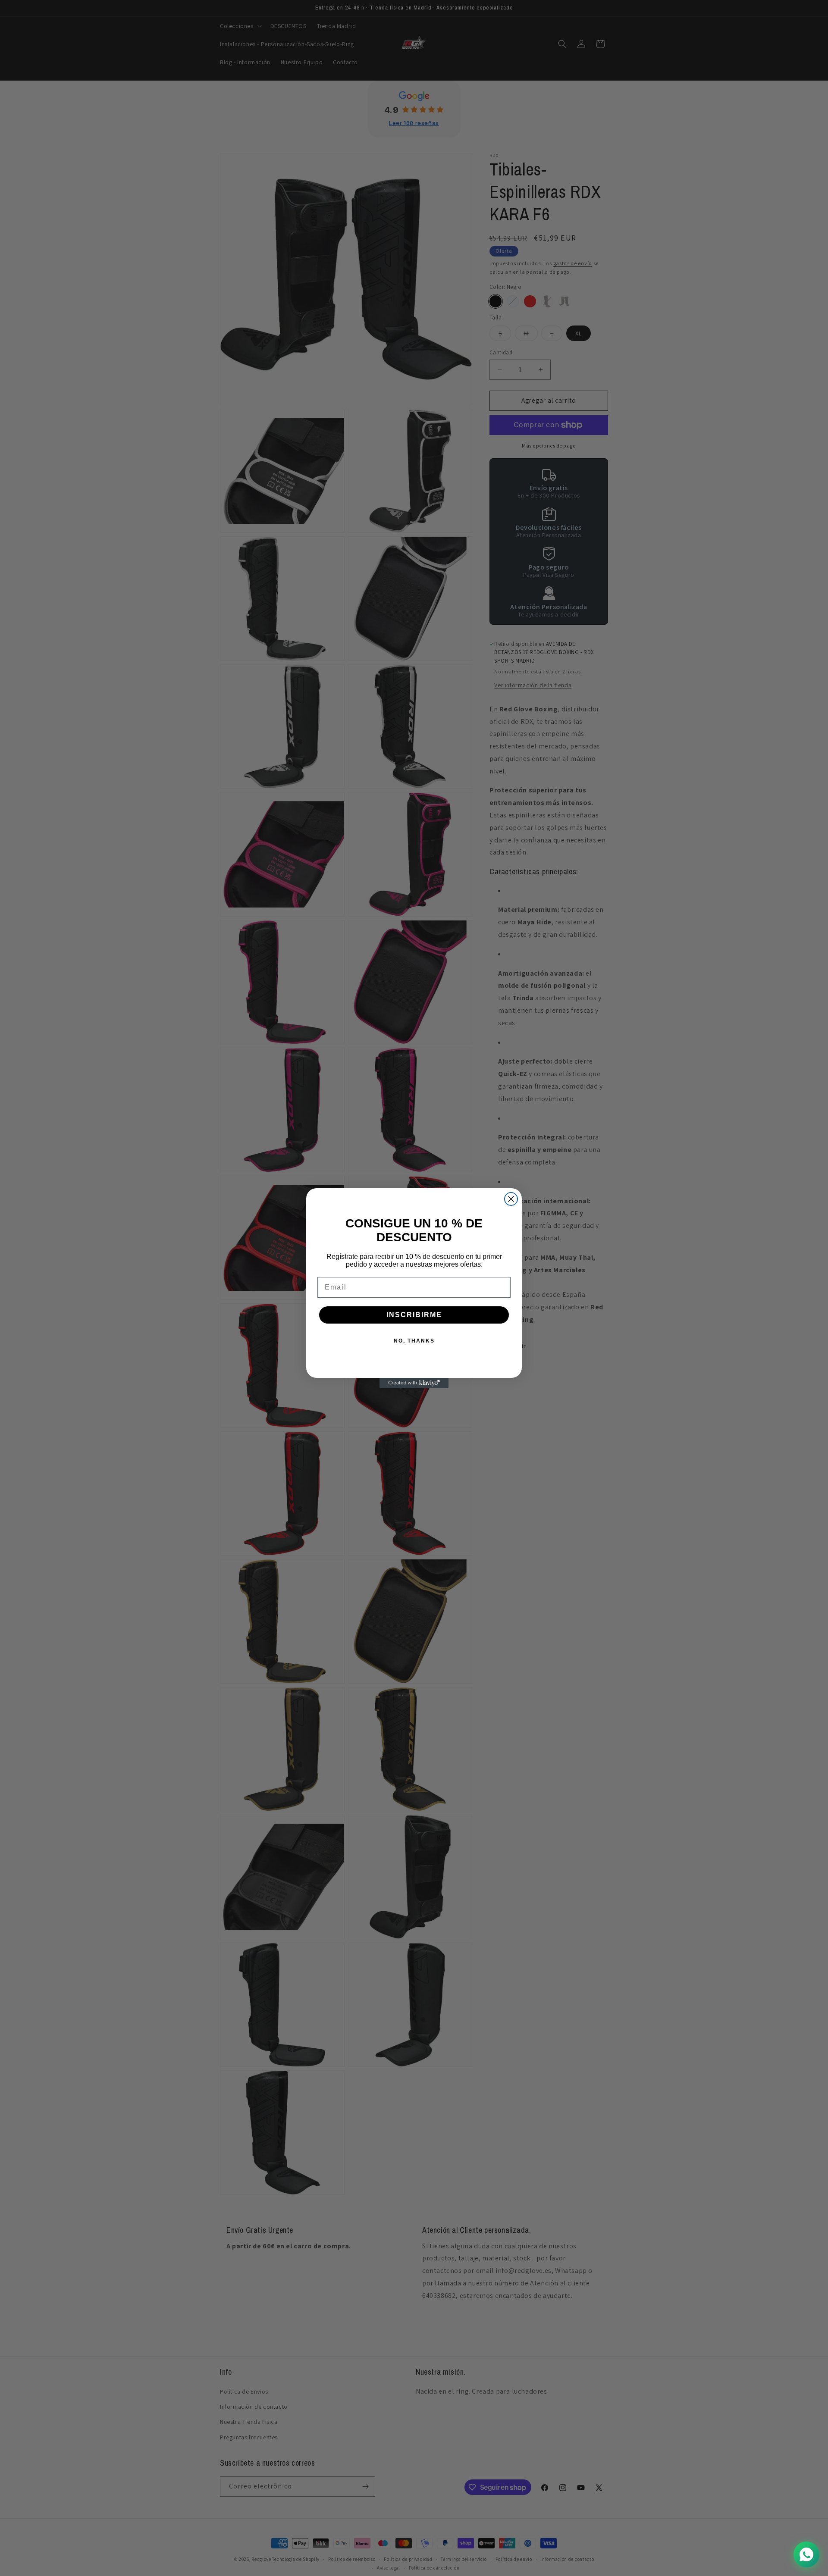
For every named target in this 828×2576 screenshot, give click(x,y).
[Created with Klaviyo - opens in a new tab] (414, 1383)
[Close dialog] (511, 1199)
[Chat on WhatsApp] (806, 2554)
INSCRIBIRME (414, 1315)
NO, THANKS (414, 1341)
